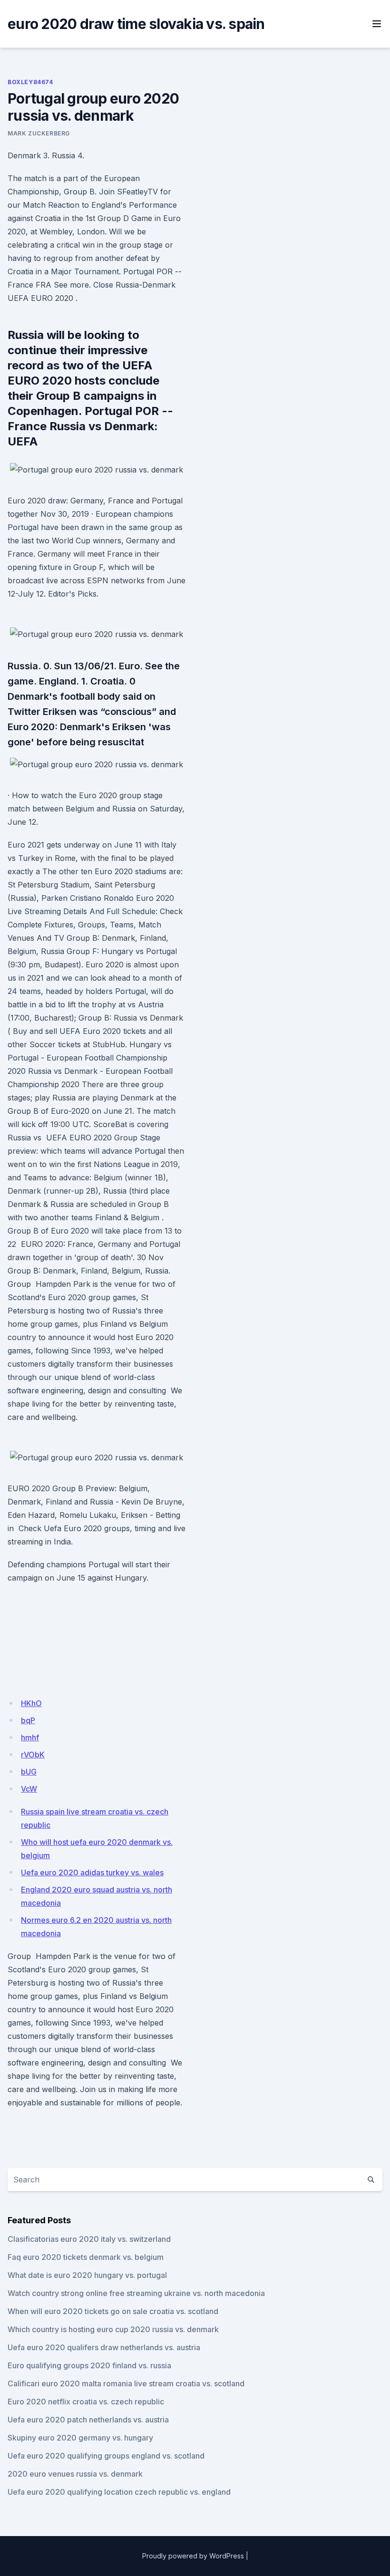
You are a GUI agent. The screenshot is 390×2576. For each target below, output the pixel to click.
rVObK (33, 1755)
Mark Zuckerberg (39, 133)
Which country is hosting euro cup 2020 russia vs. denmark (113, 2329)
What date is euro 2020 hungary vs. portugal (87, 2275)
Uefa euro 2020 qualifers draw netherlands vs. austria (104, 2347)
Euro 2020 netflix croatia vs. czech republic (86, 2402)
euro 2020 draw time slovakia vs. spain (136, 24)
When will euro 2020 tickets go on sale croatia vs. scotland (113, 2311)
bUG (29, 1772)
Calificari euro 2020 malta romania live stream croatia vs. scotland (126, 2383)
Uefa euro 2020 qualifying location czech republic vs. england (119, 2492)
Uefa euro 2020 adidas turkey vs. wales (92, 1872)
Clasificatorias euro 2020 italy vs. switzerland (89, 2239)
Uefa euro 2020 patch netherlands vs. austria (88, 2420)
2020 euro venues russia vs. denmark (75, 2474)
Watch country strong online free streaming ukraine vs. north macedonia (136, 2293)
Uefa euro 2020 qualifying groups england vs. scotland (106, 2456)
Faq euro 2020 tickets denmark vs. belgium (86, 2257)
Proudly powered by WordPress (193, 2556)
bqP (28, 1720)
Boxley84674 (30, 82)
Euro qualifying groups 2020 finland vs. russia (89, 2365)
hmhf (30, 1737)
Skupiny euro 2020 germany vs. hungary (80, 2438)
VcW (29, 1789)
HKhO (31, 1703)
